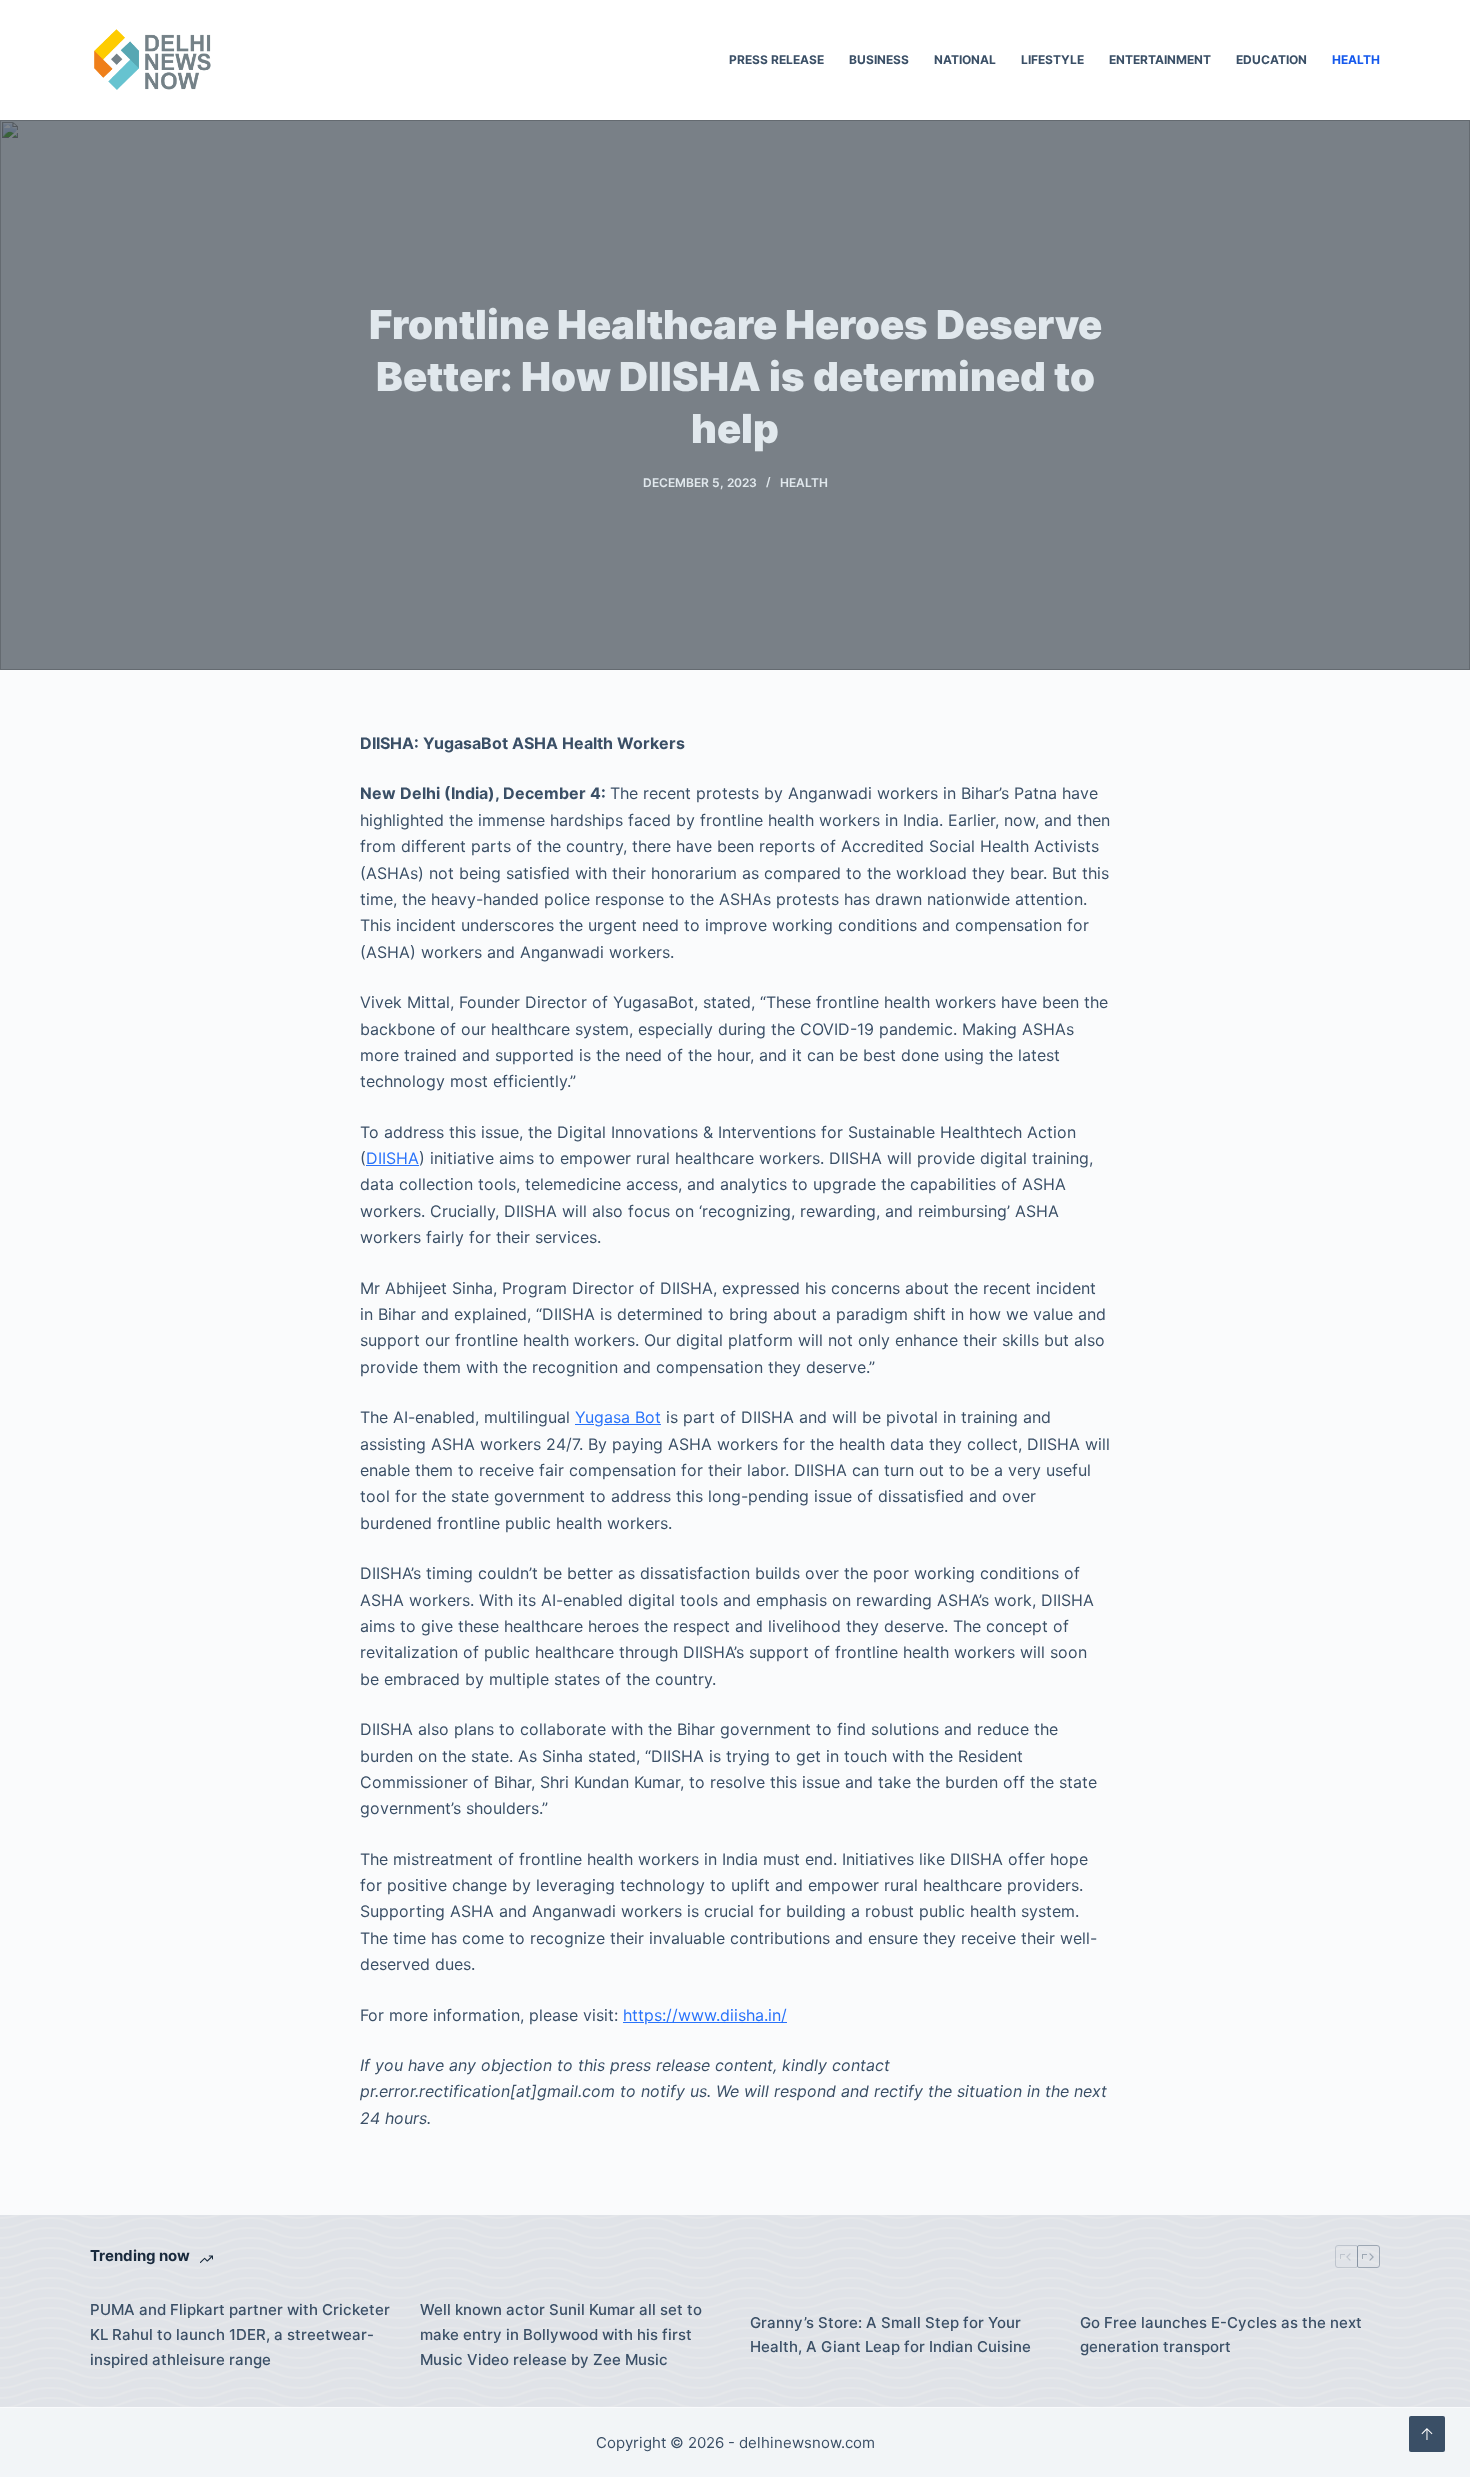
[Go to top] (1427, 2434)
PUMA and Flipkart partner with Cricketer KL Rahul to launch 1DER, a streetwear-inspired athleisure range (240, 2334)
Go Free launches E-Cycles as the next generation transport (1221, 2335)
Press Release (776, 59)
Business (879, 59)
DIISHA (392, 1158)
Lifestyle (1052, 59)
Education (1271, 59)
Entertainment (1160, 59)
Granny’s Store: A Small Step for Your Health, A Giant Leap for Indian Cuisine (890, 2335)
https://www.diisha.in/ (705, 2015)
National (965, 59)
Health (1356, 59)
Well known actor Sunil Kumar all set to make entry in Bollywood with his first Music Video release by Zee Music (561, 2334)
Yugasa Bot (618, 1417)
